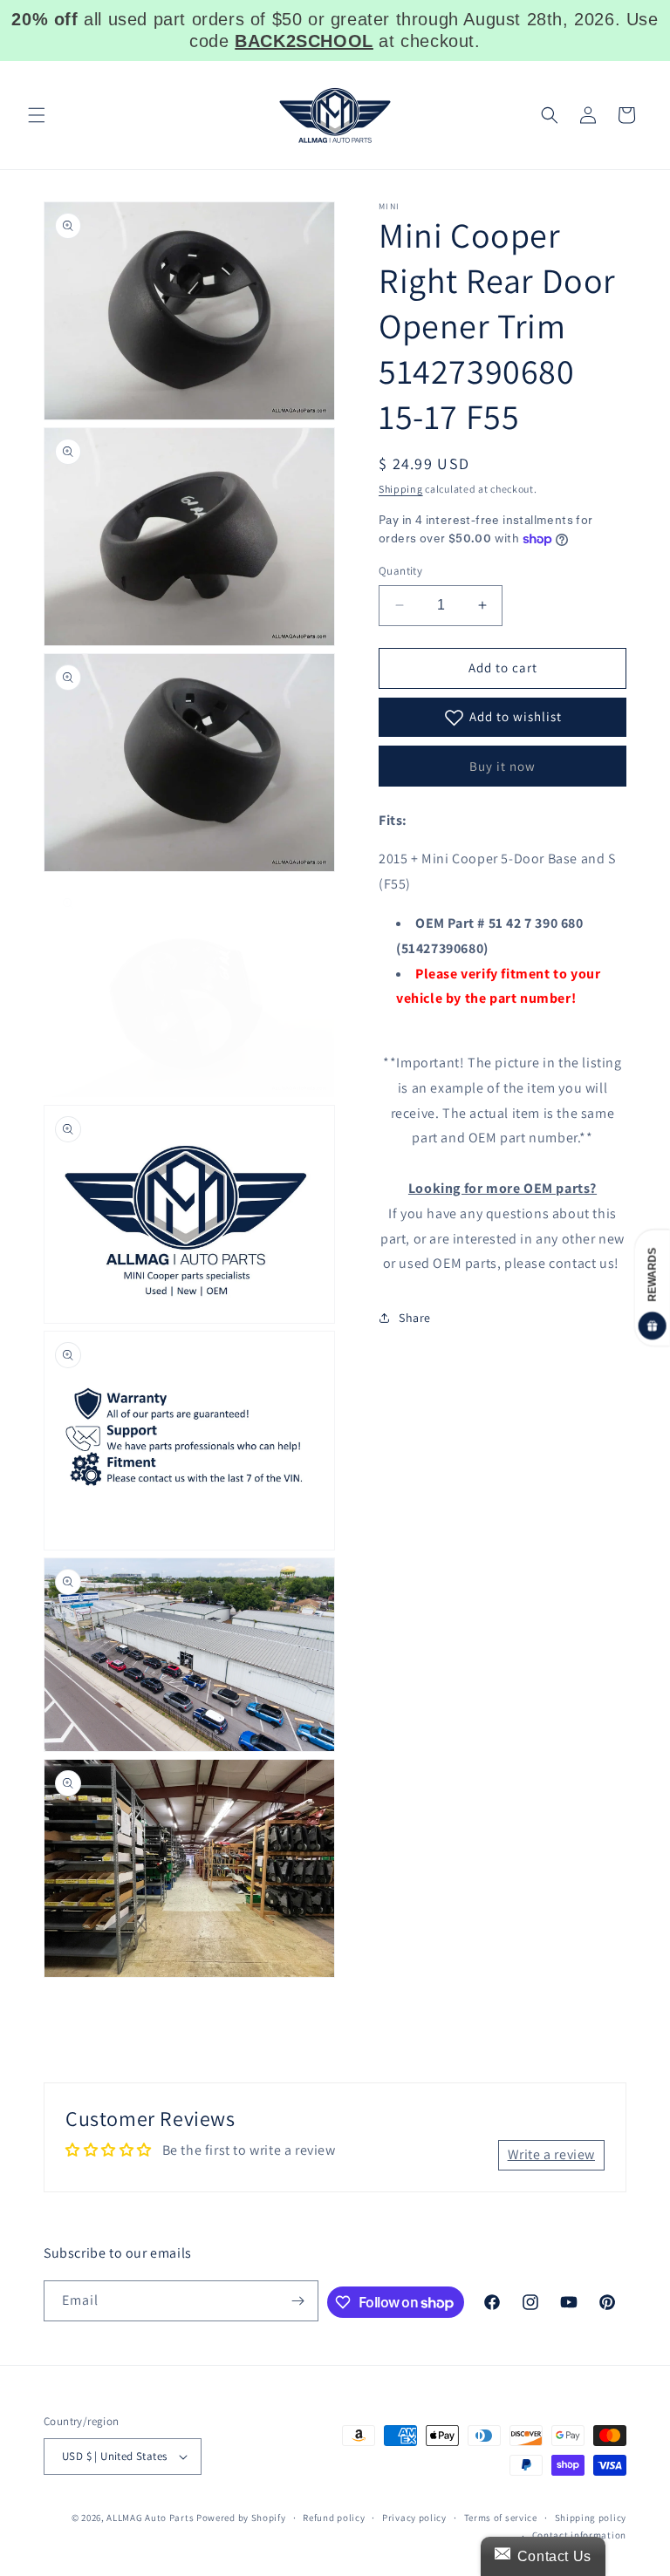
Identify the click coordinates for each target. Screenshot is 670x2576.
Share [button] (415, 1318)
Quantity (400, 571)
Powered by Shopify (241, 2518)
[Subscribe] (298, 2301)
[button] (37, 115)
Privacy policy (414, 2518)
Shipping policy (591, 2518)
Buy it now (502, 766)
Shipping (401, 489)
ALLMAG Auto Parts (150, 2518)
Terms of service (501, 2518)
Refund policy (334, 2518)
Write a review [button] (551, 2154)
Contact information (579, 2535)
